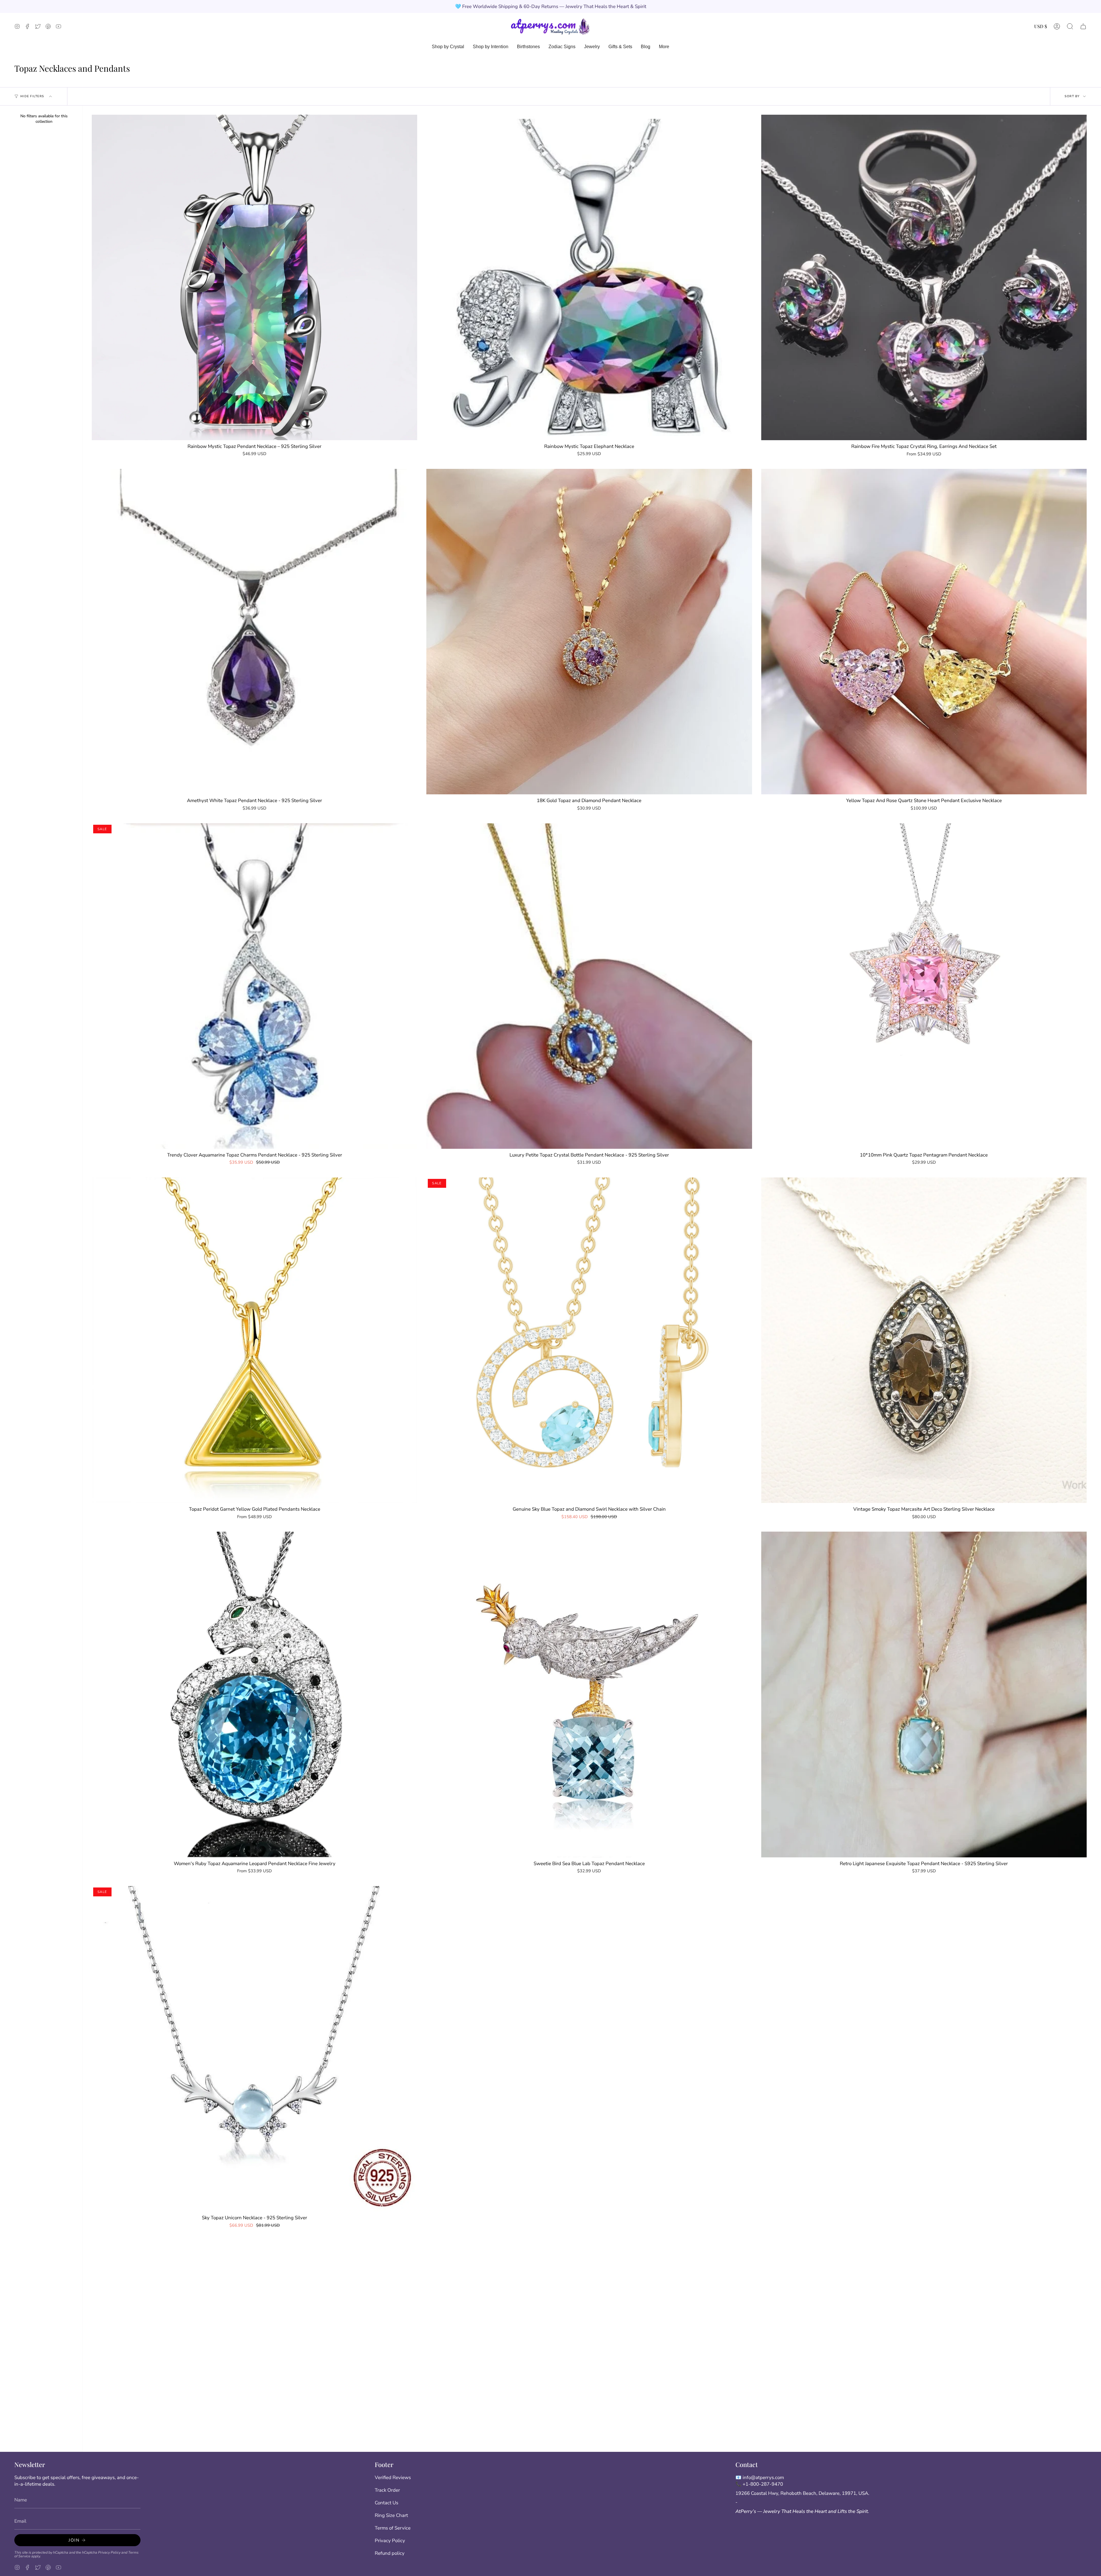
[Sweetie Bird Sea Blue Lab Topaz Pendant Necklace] (589, 1694)
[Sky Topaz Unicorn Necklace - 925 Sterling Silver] (254, 2049)
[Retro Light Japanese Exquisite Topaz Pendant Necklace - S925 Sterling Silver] (924, 1694)
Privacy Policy (109, 2552)
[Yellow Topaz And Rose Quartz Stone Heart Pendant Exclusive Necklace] (924, 632)
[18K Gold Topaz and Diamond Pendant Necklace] (589, 632)
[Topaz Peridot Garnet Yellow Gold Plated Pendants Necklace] (254, 1340)
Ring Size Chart (391, 2515)
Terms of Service (393, 2528)
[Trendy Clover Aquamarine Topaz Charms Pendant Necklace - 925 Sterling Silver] (254, 986)
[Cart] (1083, 26)
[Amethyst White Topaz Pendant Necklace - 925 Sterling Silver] (254, 632)
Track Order (387, 2490)
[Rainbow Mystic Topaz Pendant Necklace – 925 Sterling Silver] (254, 277)
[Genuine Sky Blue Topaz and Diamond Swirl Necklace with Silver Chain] (589, 1340)
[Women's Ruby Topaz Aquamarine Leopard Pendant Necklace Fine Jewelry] (254, 1694)
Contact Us (386, 2503)
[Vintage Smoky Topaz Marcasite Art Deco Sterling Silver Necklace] (924, 1340)
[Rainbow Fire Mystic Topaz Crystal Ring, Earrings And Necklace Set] (924, 277)
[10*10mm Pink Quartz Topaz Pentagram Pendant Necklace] (924, 986)
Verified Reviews (393, 2477)
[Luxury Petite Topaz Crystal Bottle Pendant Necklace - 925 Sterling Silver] (589, 986)
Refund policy (390, 2553)
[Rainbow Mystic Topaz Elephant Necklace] (589, 277)
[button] (1070, 26)
